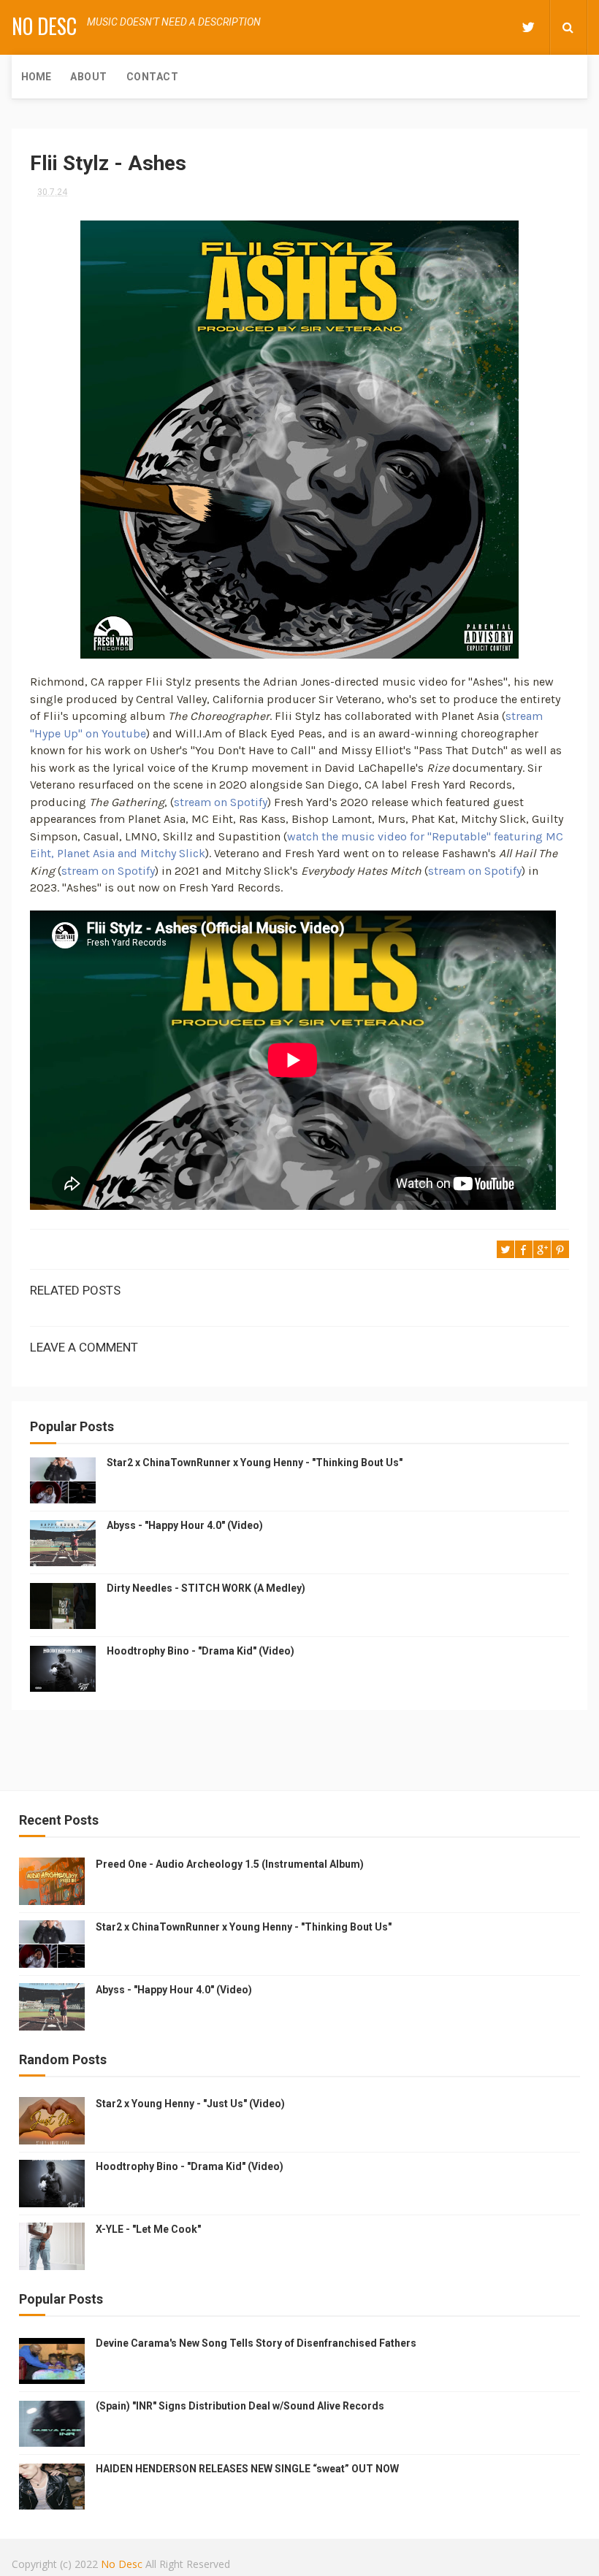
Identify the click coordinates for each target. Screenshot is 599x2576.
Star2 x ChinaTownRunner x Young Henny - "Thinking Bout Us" (255, 1463)
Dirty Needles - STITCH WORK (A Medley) (206, 1588)
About (89, 77)
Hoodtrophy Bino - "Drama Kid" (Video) (201, 1651)
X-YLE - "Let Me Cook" (148, 2229)
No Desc (44, 26)
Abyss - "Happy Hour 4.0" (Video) (185, 1525)
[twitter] (528, 27)
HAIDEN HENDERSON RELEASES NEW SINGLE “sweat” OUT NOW (247, 2469)
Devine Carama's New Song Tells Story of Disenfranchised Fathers (256, 2343)
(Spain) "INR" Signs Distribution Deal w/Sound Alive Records (240, 2406)
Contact (153, 77)
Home (36, 77)
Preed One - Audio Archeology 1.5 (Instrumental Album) (230, 1864)
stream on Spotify (221, 802)
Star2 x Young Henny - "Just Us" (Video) (190, 2104)
